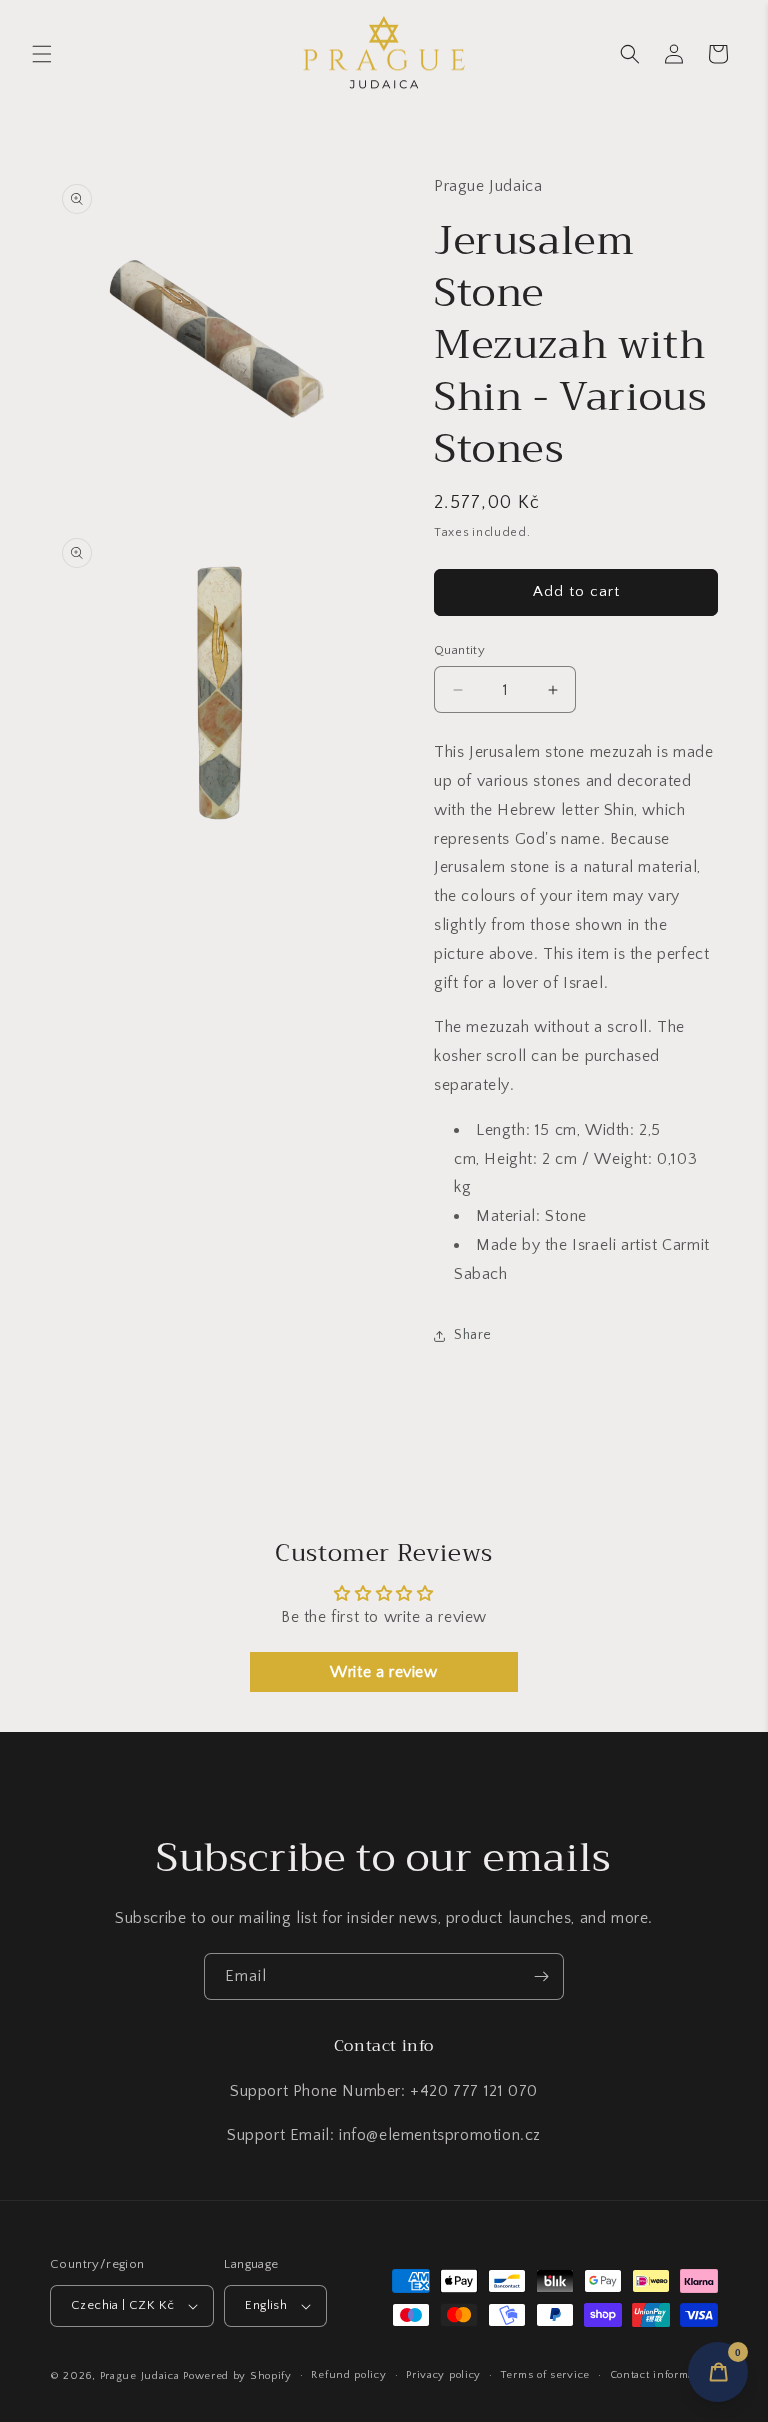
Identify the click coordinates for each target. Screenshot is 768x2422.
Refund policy (348, 2375)
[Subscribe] (541, 1976)
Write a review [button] (383, 1672)
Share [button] (473, 1335)
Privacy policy (443, 2375)
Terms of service (545, 2375)
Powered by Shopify (237, 2376)
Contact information (662, 2375)
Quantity (459, 650)
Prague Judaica (140, 2376)
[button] (42, 54)
